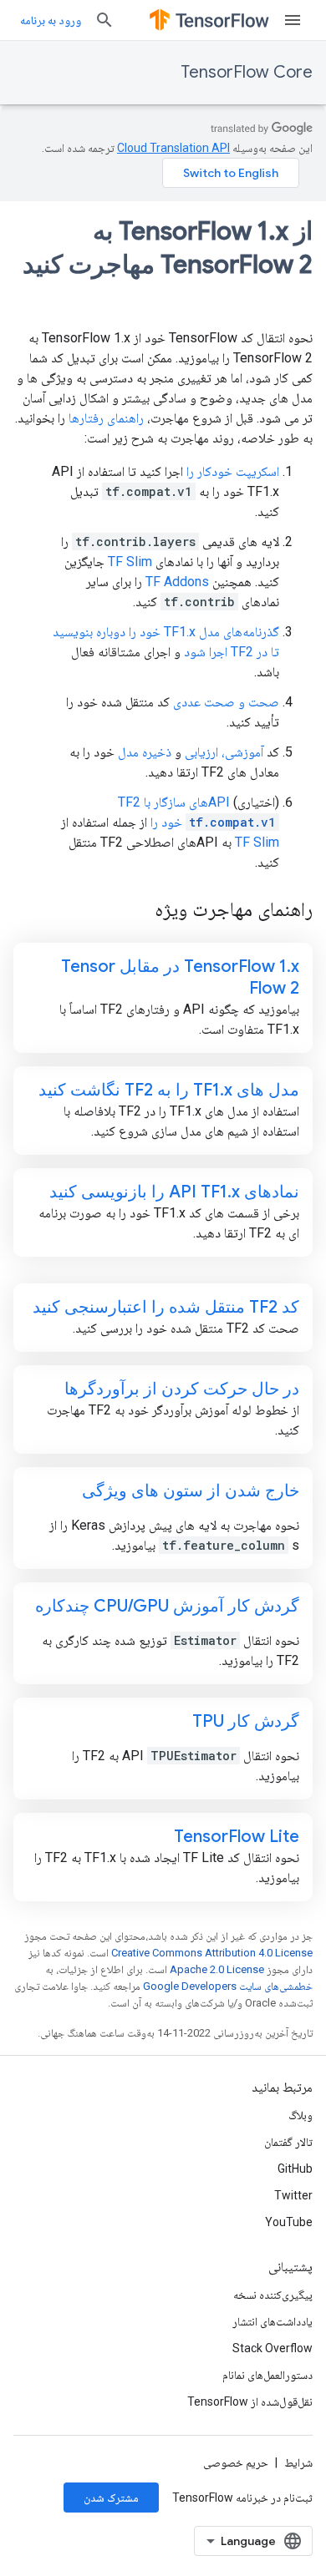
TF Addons (177, 582)
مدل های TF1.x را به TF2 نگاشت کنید (169, 1090)
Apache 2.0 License (217, 1969)
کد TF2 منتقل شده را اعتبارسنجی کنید (166, 1307)
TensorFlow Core (247, 72)
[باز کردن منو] (293, 20)
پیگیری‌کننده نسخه (273, 2295)
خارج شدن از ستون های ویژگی (191, 1491)
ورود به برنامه (51, 20)
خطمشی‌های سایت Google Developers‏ (228, 1986)
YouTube (289, 2222)
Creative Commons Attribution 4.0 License (212, 1953)
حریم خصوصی (236, 2462)
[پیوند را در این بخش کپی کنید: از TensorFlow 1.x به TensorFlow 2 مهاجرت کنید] (296, 300)
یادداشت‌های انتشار (273, 2321)
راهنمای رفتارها (106, 418)
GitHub (295, 2169)
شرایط (298, 2462)
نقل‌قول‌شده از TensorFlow (250, 2401)
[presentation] (163, 265)
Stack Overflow (273, 2348)
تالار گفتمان (288, 2142)
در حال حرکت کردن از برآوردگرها (182, 1389)
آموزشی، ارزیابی (224, 752)
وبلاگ (301, 2115)
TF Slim (130, 562)
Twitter (293, 2195)
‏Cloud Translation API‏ (173, 148)
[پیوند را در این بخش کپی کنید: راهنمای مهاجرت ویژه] (138, 911)
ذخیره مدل (145, 752)
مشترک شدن (111, 2498)
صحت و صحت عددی (226, 702)
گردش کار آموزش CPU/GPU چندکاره (167, 1606)
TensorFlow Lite (237, 1837)
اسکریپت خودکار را (233, 471)
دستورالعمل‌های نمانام (267, 2375)
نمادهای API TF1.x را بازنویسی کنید (174, 1192)
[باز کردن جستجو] (104, 20)
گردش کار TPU (246, 1721)
